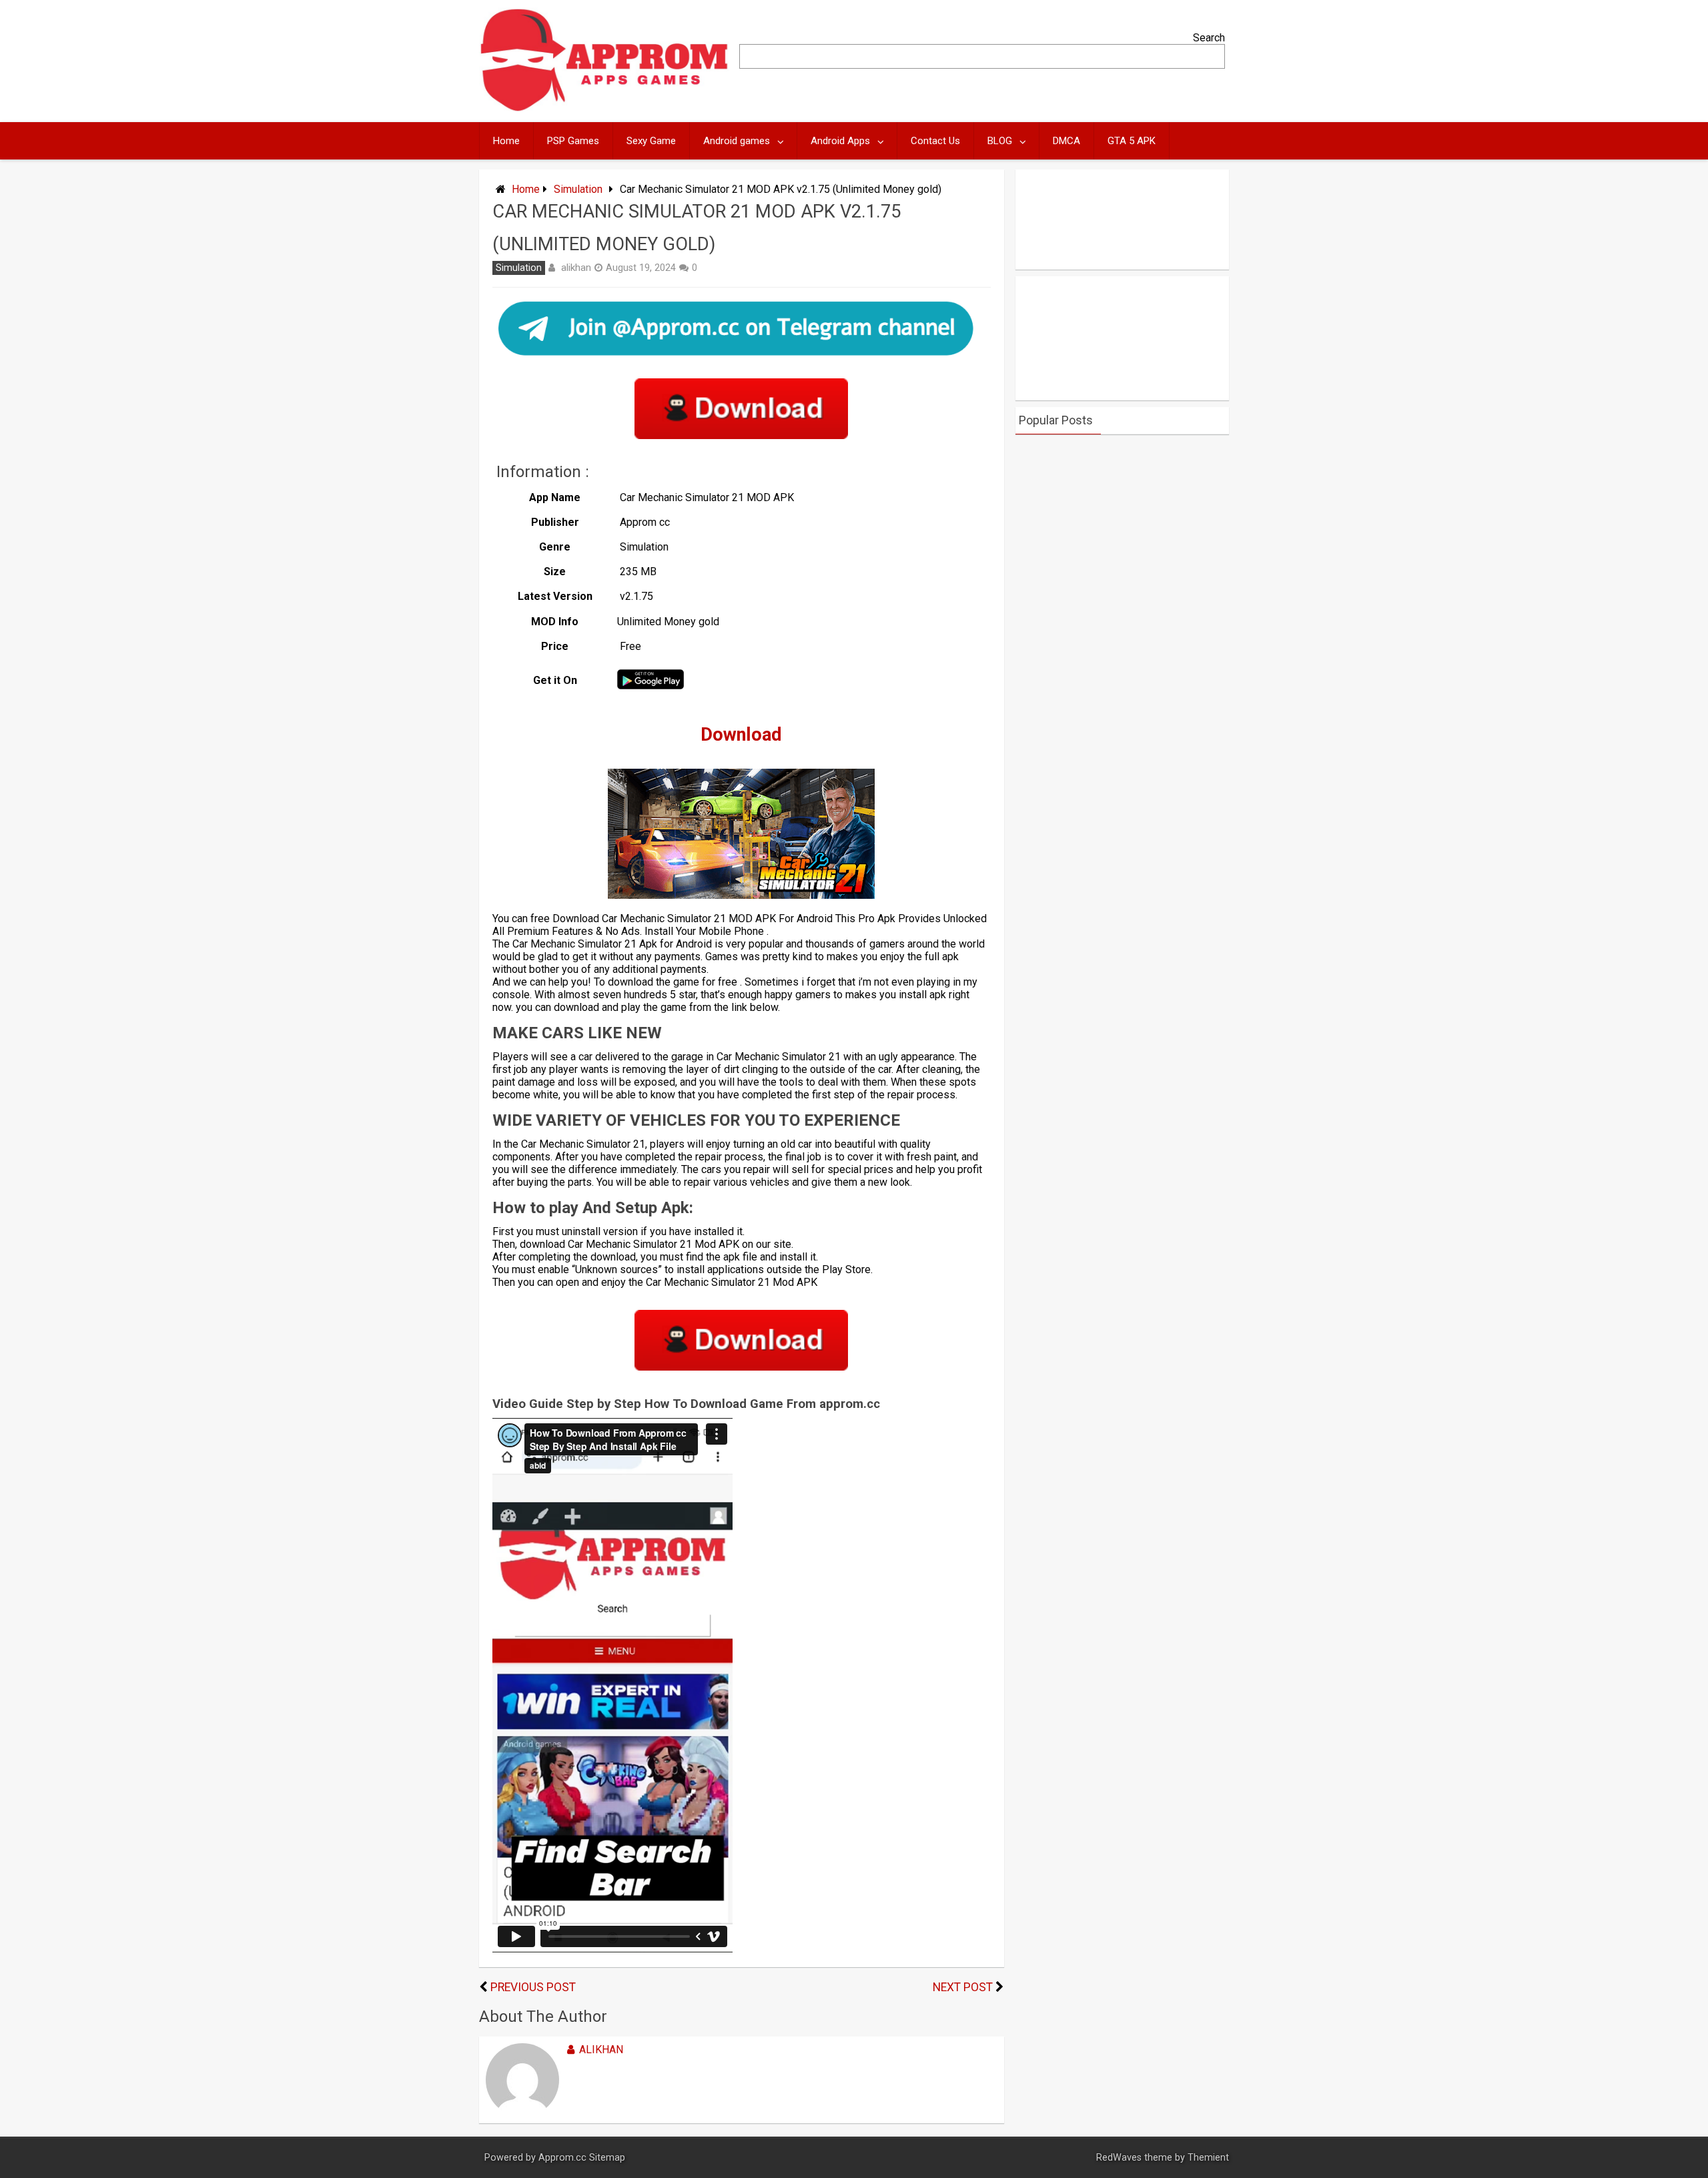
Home (506, 141)
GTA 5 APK (1132, 141)
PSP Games (573, 141)
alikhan (576, 268)
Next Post (963, 1987)
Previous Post (533, 1987)
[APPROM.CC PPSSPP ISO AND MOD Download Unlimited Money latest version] (605, 108)
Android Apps (840, 141)
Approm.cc (562, 2158)
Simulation (578, 189)
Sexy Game (651, 141)
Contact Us (935, 141)
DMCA (1066, 141)
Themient (1208, 2158)
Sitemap (607, 2158)
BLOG (1000, 141)
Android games (737, 141)
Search (1209, 38)
